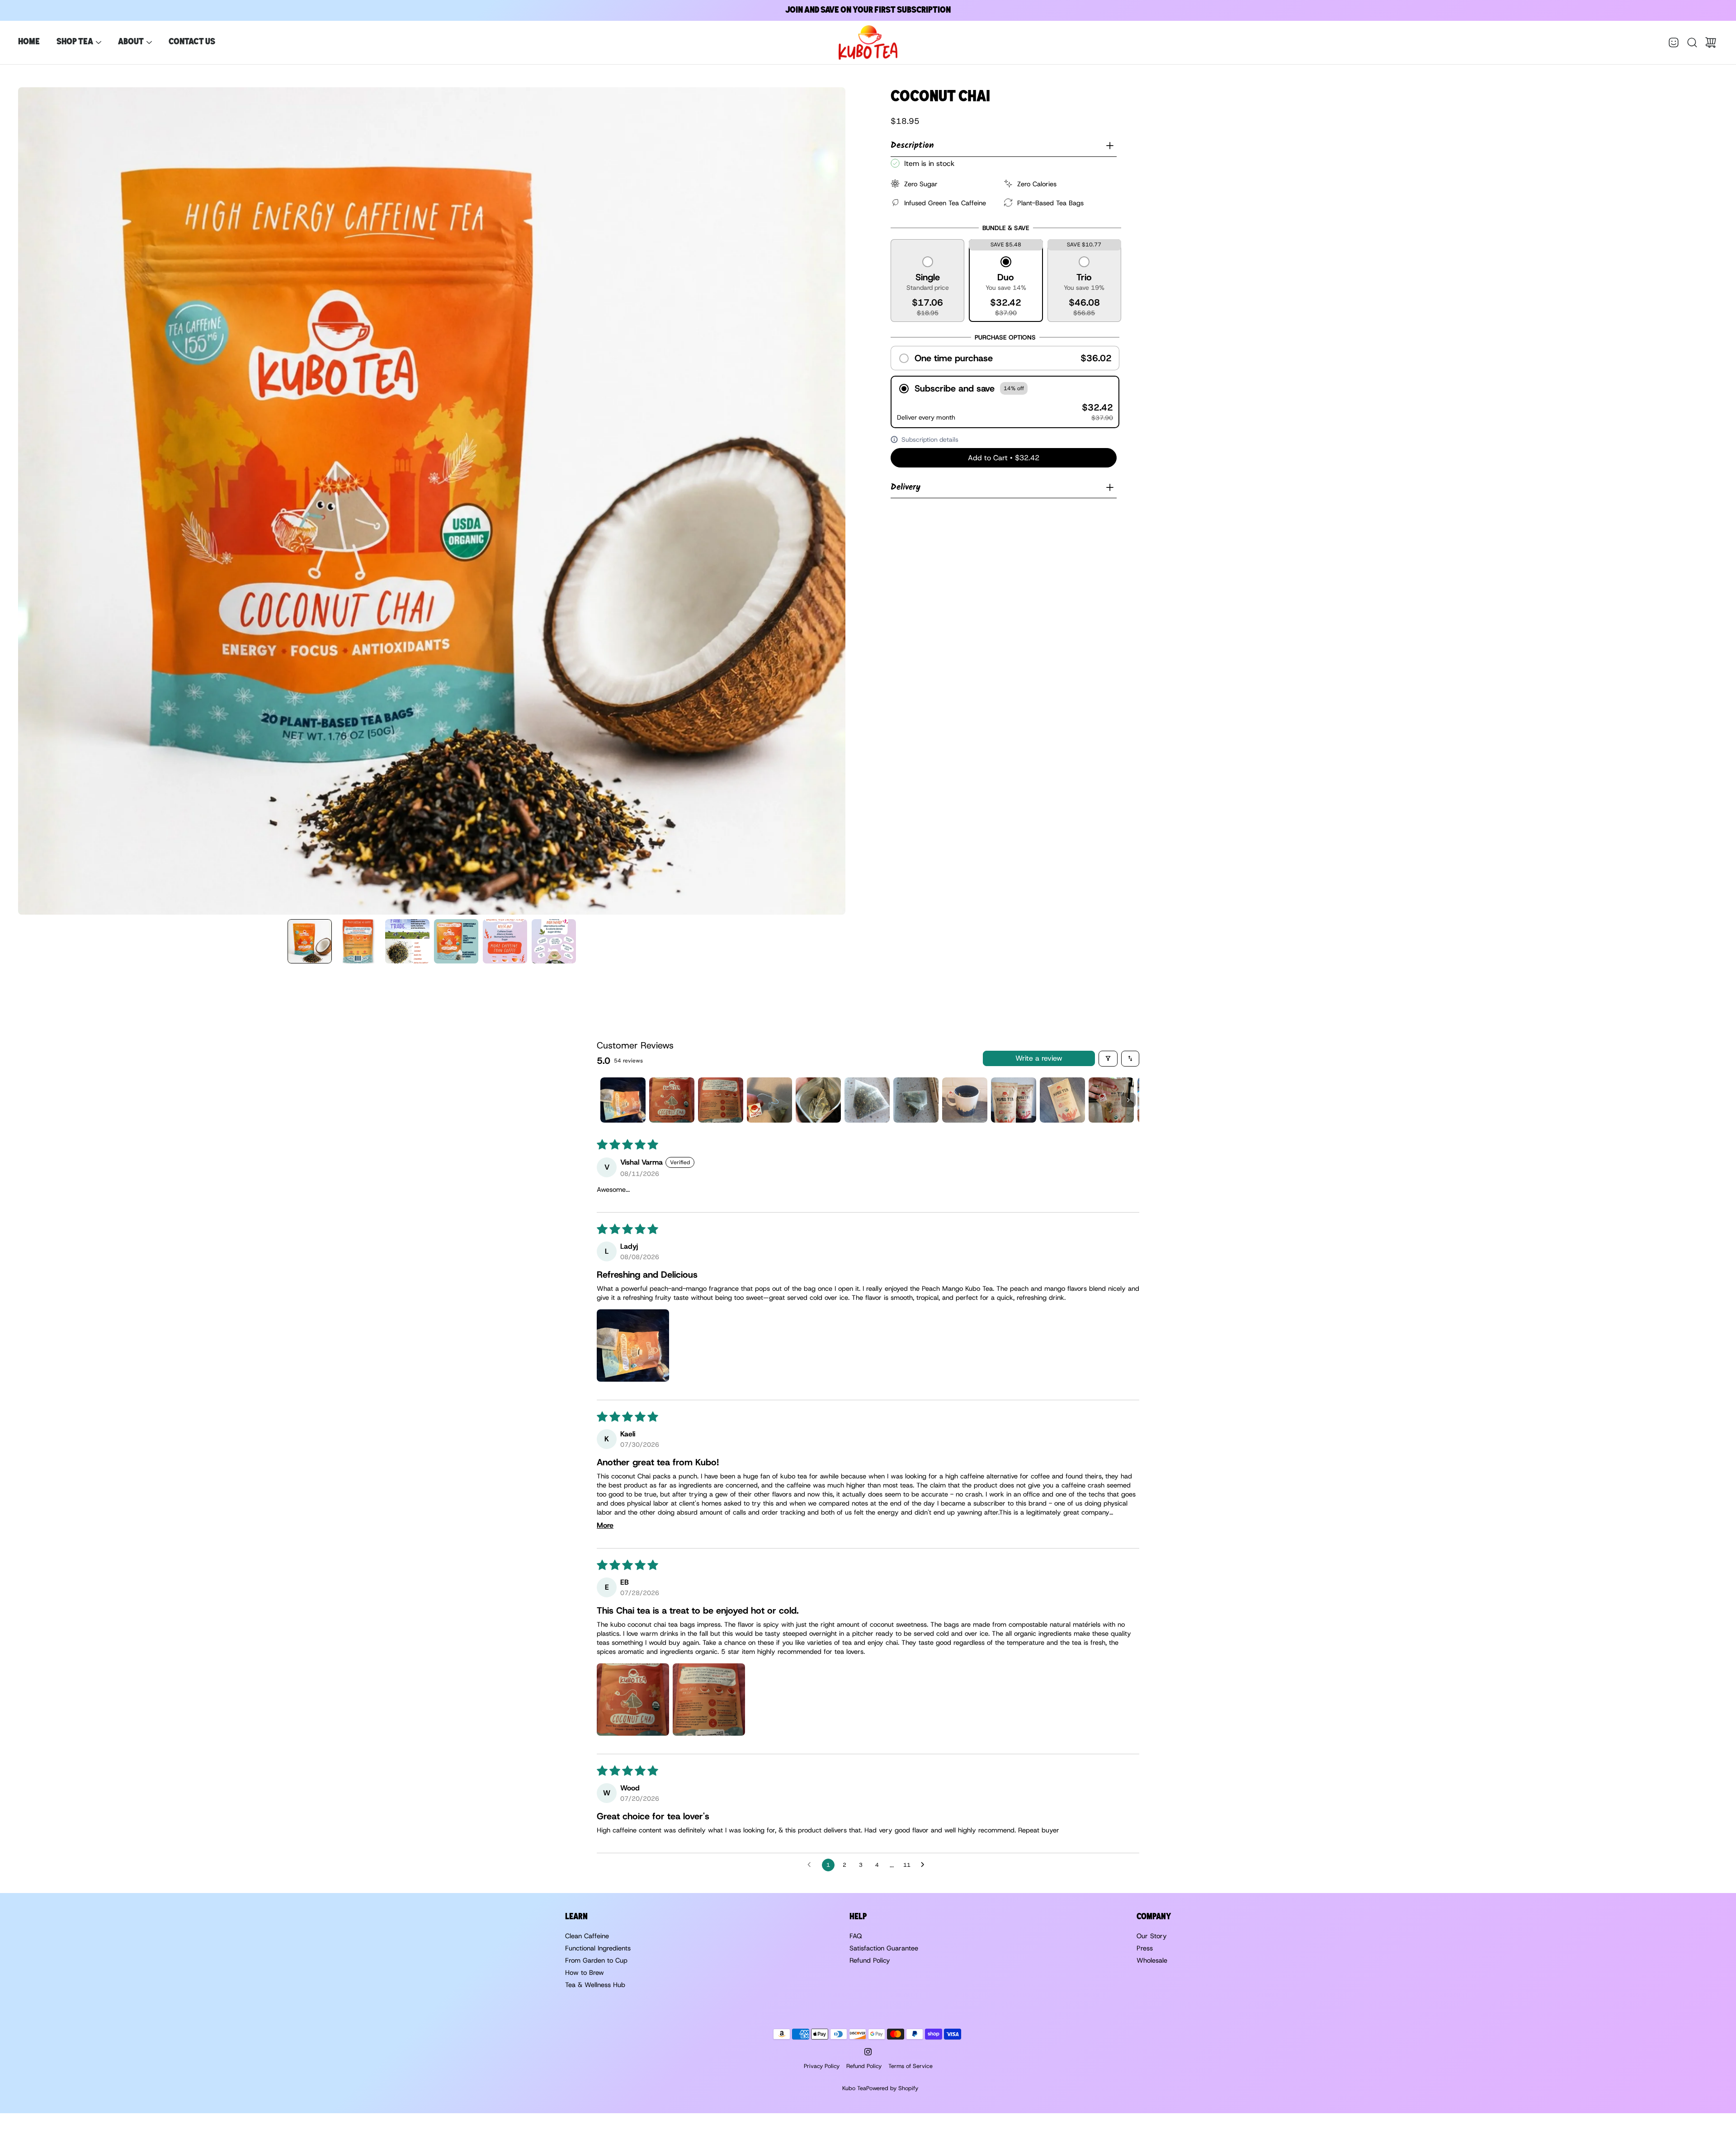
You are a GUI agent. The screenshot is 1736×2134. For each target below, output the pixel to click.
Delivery (906, 487)
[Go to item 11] (1111, 1100)
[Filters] (1108, 1059)
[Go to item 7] (916, 1100)
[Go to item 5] (818, 1100)
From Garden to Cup (596, 1960)
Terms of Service (910, 2066)
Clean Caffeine (587, 1936)
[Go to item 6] (867, 1100)
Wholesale (1152, 1960)
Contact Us (192, 42)
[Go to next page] (925, 1865)
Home (29, 42)
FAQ (856, 1936)
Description (912, 146)
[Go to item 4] (769, 1100)
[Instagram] (868, 2052)
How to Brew (585, 1973)
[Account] (1674, 42)
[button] (928, 287)
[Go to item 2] (672, 1100)
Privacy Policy (822, 2066)
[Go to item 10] (1062, 1100)
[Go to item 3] (721, 1100)
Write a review (1039, 1058)
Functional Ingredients (598, 1948)
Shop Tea (75, 42)
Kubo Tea (854, 2088)
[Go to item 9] (1014, 1100)
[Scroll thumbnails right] (1128, 1100)
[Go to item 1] (623, 1100)
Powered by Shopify (892, 2088)
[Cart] (1711, 42)
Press (1145, 1948)
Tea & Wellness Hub (595, 1985)
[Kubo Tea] (868, 42)
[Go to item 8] (965, 1100)
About (131, 42)
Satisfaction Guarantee (884, 1948)
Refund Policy (870, 1960)
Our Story (1152, 1936)
